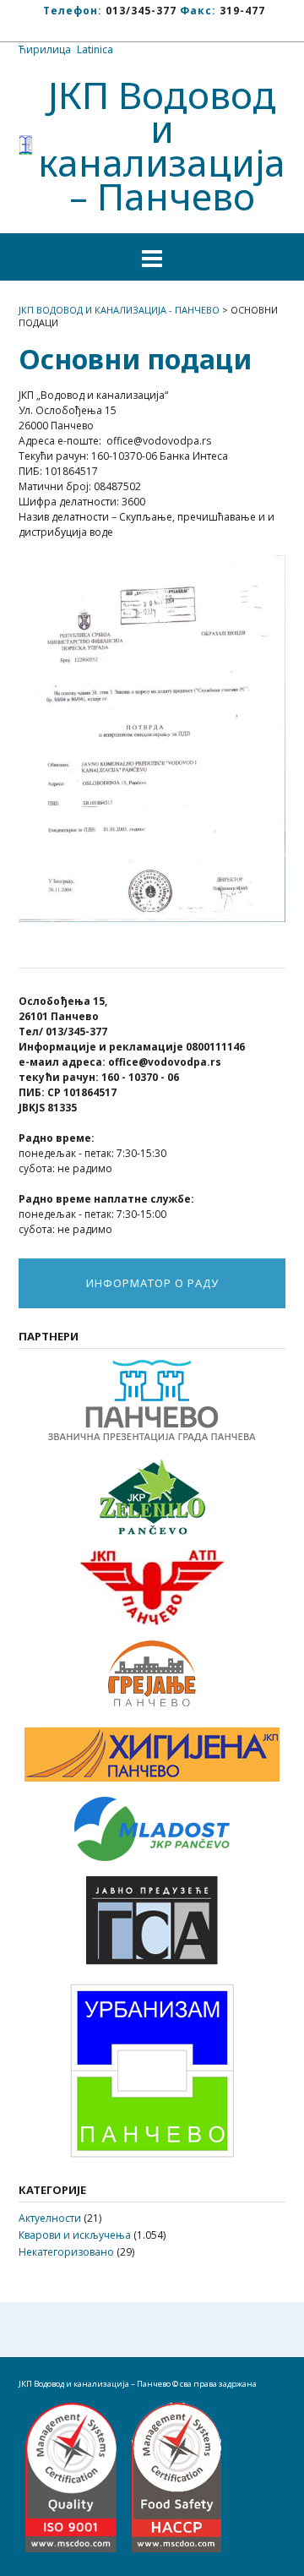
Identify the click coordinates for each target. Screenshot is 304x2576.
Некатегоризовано (66, 2252)
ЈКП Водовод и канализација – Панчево (162, 145)
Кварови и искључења (75, 2235)
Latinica (95, 49)
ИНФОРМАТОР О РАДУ (152, 1283)
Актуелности (50, 2218)
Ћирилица (45, 49)
